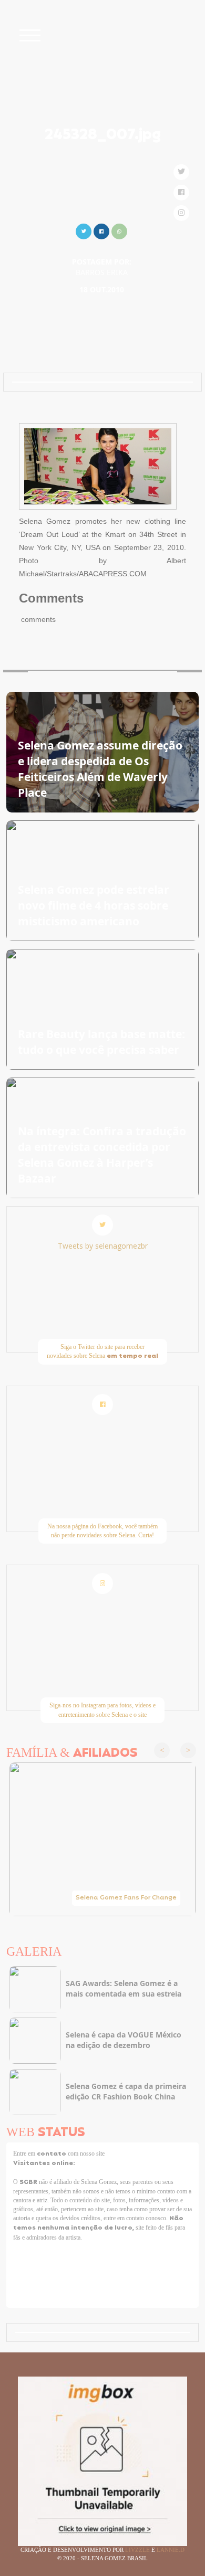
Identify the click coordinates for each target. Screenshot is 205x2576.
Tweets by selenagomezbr (103, 1246)
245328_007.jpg (103, 135)
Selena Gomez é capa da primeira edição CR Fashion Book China (126, 2091)
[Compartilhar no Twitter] (84, 230)
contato (52, 2154)
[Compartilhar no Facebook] (101, 230)
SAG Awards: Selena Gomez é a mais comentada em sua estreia (124, 1988)
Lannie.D (171, 2550)
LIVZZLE (138, 2550)
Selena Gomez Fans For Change (126, 1898)
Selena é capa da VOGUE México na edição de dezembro (124, 2040)
